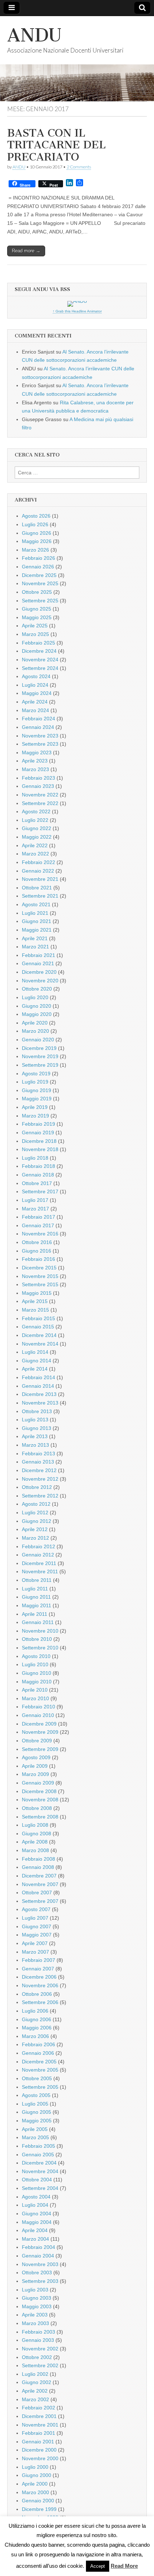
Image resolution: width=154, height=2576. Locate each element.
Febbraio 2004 (38, 2247)
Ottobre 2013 (37, 1411)
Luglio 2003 (35, 2290)
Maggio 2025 (37, 617)
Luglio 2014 (35, 1352)
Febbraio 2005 (38, 2146)
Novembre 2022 (40, 795)
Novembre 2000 (40, 2458)
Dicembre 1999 (39, 2509)
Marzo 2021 (35, 947)
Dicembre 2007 (39, 1876)
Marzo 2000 (35, 2492)
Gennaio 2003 (38, 2340)
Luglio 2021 (35, 913)
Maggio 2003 (37, 2306)
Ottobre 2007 (37, 1892)
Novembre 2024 (40, 660)
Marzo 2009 (35, 1774)
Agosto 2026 (36, 516)
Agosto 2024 (36, 676)
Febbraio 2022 (38, 862)
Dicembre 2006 (39, 1977)
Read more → (26, 251)
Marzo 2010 (35, 1698)
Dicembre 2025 (39, 575)
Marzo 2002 (35, 2399)
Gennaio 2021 (38, 963)
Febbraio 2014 (38, 1377)
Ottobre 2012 (37, 1487)
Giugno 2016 (37, 1251)
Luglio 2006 (35, 2011)
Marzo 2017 (35, 1209)
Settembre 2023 (40, 744)
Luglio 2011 (35, 1589)
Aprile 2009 (35, 1766)
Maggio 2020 (37, 1014)
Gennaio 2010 (38, 1715)
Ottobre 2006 (37, 1994)
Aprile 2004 (35, 2230)
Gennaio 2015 (38, 1327)
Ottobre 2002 (37, 2357)
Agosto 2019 (36, 1074)
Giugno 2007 (37, 1926)
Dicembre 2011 (39, 1563)
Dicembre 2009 (39, 1724)
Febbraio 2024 (38, 719)
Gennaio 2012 (38, 1555)
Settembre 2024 (40, 668)
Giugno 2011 (36, 1597)
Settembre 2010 (40, 1648)
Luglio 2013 (35, 1420)
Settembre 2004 (40, 2188)
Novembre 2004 (40, 2171)
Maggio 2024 (37, 693)
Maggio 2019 (37, 1099)
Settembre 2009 (40, 1749)
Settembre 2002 (40, 2365)
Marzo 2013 (35, 1445)
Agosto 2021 (36, 904)
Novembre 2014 (40, 1344)
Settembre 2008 (40, 1817)
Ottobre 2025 (37, 592)
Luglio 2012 (35, 1512)
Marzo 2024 (35, 710)
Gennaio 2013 (38, 1462)
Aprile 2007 (35, 1943)
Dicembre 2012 (39, 1470)
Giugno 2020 (37, 1006)
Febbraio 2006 (38, 2044)
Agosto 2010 (36, 1656)
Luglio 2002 (35, 2374)
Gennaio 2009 (38, 1783)
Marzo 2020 (35, 1031)
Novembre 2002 (40, 2349)
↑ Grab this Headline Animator (77, 311)
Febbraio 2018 (38, 1166)
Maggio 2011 (37, 1605)
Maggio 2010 (37, 1682)
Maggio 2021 (37, 930)
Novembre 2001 (40, 2425)
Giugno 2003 (37, 2298)
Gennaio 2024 (38, 727)
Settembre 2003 (40, 2281)
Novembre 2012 (40, 1479)
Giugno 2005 (37, 2112)
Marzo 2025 (35, 634)
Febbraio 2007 (38, 1960)
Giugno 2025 (37, 609)
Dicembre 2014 (39, 1335)
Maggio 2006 (37, 2028)
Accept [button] (98, 2566)
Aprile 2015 (35, 1301)
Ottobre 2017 (37, 1183)
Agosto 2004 (36, 2197)
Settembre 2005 (40, 2087)
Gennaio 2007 (38, 1969)
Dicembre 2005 (39, 2062)
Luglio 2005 (35, 2104)
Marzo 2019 (35, 1116)
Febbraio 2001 (38, 2433)
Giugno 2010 (37, 1673)
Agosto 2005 (36, 2095)
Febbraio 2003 (38, 2332)
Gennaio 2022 (38, 871)
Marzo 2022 (35, 854)
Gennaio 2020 (38, 1040)
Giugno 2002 (37, 2382)
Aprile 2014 (35, 1369)
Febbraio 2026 (38, 558)
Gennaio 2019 (38, 1132)
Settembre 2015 (40, 1284)
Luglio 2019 (35, 1082)
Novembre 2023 (40, 736)
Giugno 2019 (37, 1090)
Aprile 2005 (35, 2129)
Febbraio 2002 (38, 2408)
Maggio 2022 (37, 837)
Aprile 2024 (35, 702)
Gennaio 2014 (38, 1386)
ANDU (34, 35)
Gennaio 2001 (38, 2442)
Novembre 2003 (40, 2264)
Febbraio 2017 (38, 1217)
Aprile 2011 (35, 1614)
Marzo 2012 (35, 1538)
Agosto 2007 (36, 1909)
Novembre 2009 (40, 1732)
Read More (124, 2566)
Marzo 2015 (35, 1310)
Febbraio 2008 (38, 1859)
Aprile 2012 (35, 1529)
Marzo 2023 (35, 769)
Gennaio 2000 (38, 2501)
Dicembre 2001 (39, 2416)
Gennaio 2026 (38, 567)
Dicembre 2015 (39, 1268)
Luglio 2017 (35, 1200)
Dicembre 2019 (39, 1048)
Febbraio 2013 (38, 1454)
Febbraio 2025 (38, 643)
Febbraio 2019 (38, 1124)
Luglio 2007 (35, 1918)
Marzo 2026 (35, 550)
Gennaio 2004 (38, 2256)
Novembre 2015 (40, 1276)
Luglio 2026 (35, 524)
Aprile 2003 (35, 2315)
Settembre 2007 (40, 1901)
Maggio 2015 (37, 1293)
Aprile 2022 (35, 845)
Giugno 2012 (37, 1521)
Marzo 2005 (35, 2137)
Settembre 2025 (40, 601)
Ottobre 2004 (37, 2180)
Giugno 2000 (37, 2475)
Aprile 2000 (35, 2484)
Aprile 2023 (35, 761)
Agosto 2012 (36, 1504)
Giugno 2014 (37, 1361)
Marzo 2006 (35, 2036)
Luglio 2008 (35, 1825)
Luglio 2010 (35, 1664)
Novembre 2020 (40, 981)
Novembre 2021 (40, 879)
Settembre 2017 (40, 1191)
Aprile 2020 (35, 1023)
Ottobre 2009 (37, 1741)
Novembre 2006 (40, 1985)
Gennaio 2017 (38, 1225)
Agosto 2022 (36, 811)
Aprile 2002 (35, 2391)
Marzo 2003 (35, 2323)
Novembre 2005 (40, 2070)
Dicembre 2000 (39, 2450)
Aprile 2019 (35, 1107)
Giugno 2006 (37, 2019)
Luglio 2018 (35, 1158)
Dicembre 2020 (39, 972)
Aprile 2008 (35, 1842)
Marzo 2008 (35, 1850)
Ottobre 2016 (37, 1242)
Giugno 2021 (37, 921)
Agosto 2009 (36, 1757)
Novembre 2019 (40, 1056)
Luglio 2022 (35, 820)
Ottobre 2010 (37, 1639)
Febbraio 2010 (38, 1707)
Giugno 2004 (37, 2214)
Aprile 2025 (35, 626)
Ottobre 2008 (37, 1808)
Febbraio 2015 (38, 1318)
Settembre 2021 (40, 896)
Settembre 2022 (40, 803)
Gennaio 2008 (38, 1867)
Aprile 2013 (35, 1436)
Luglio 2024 (35, 685)
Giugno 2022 (37, 828)
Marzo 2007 (35, 1952)
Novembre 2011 (40, 1571)
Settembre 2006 (40, 2002)
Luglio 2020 (35, 997)
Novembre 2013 (40, 1403)
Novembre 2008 (40, 1800)
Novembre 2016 (40, 1234)
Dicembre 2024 (39, 651)
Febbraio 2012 (38, 1546)
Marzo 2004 (35, 2239)
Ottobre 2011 (37, 1580)
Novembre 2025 (40, 583)
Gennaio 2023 (38, 786)
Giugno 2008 (37, 1834)
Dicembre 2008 (39, 1791)
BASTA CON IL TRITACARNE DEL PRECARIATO (56, 145)
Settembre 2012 (40, 1496)
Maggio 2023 (37, 752)
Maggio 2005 (37, 2121)
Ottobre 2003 (37, 2272)
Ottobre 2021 (37, 888)
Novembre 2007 (40, 1884)
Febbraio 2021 (38, 955)
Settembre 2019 (40, 1065)
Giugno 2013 (37, 1428)
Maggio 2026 (37, 541)
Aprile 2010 (35, 1690)
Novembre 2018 (40, 1149)
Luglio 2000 (35, 2467)
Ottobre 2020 (37, 989)
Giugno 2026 (37, 533)
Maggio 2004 (37, 2222)
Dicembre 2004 (39, 2163)
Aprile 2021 (35, 938)
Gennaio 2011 (38, 1622)
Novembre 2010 (40, 1631)
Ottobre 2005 (37, 2078)
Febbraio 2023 (38, 778)
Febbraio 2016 (38, 1259)
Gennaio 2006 (38, 2053)
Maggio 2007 (37, 1935)
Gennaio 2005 (38, 2155)
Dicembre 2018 (39, 1141)
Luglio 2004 (35, 2205)
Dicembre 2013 (39, 1394)
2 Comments (79, 167)
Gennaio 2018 (38, 1175)
